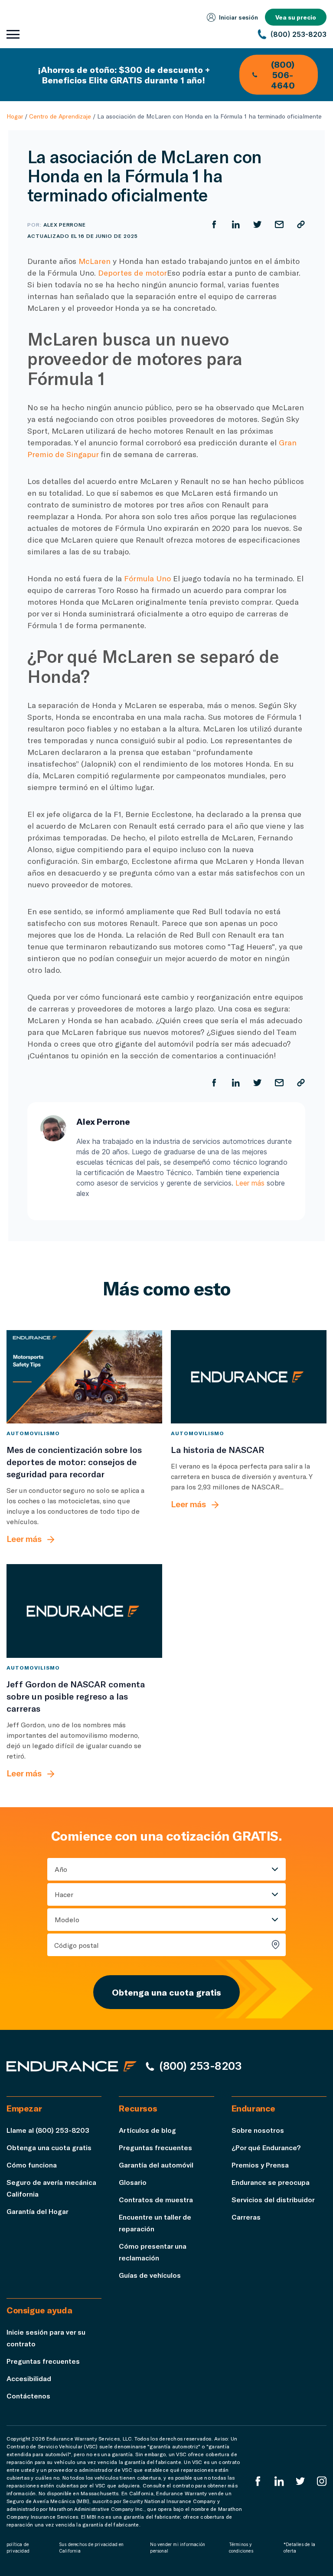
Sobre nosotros (258, 2130)
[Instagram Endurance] (322, 2481)
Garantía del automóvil (156, 2165)
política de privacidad (18, 2548)
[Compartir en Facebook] (214, 224)
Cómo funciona (32, 2165)
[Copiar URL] (301, 224)
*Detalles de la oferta (299, 2548)
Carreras (246, 2217)
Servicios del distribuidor (273, 2199)
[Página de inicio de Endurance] (72, 2066)
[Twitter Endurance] (300, 2481)
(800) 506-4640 (283, 75)
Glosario (133, 2182)
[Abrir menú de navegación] (13, 34)
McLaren (95, 261)
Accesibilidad (29, 2378)
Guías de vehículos (150, 2275)
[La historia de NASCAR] (249, 1377)
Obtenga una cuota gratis (166, 1992)
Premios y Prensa (260, 2165)
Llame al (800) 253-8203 (48, 2130)
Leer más (250, 1183)
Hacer (64, 1894)
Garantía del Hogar (38, 2211)
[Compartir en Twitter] (258, 224)
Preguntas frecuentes (155, 2147)
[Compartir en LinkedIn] (236, 224)
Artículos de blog (147, 2130)
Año (61, 1869)
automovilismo (33, 1433)
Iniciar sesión (238, 17)
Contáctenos (28, 2396)
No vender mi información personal (178, 2548)
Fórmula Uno (147, 578)
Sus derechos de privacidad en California (91, 2548)
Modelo (67, 1919)
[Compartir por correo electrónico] (279, 224)
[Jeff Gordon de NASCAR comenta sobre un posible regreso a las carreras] (84, 1611)
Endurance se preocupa (271, 2182)
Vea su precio (296, 17)
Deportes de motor (132, 273)
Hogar (15, 116)
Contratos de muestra (156, 2199)
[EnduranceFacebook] (258, 2481)
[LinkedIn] (279, 2481)
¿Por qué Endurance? (266, 2147)
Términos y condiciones (241, 2548)
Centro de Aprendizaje (60, 116)
